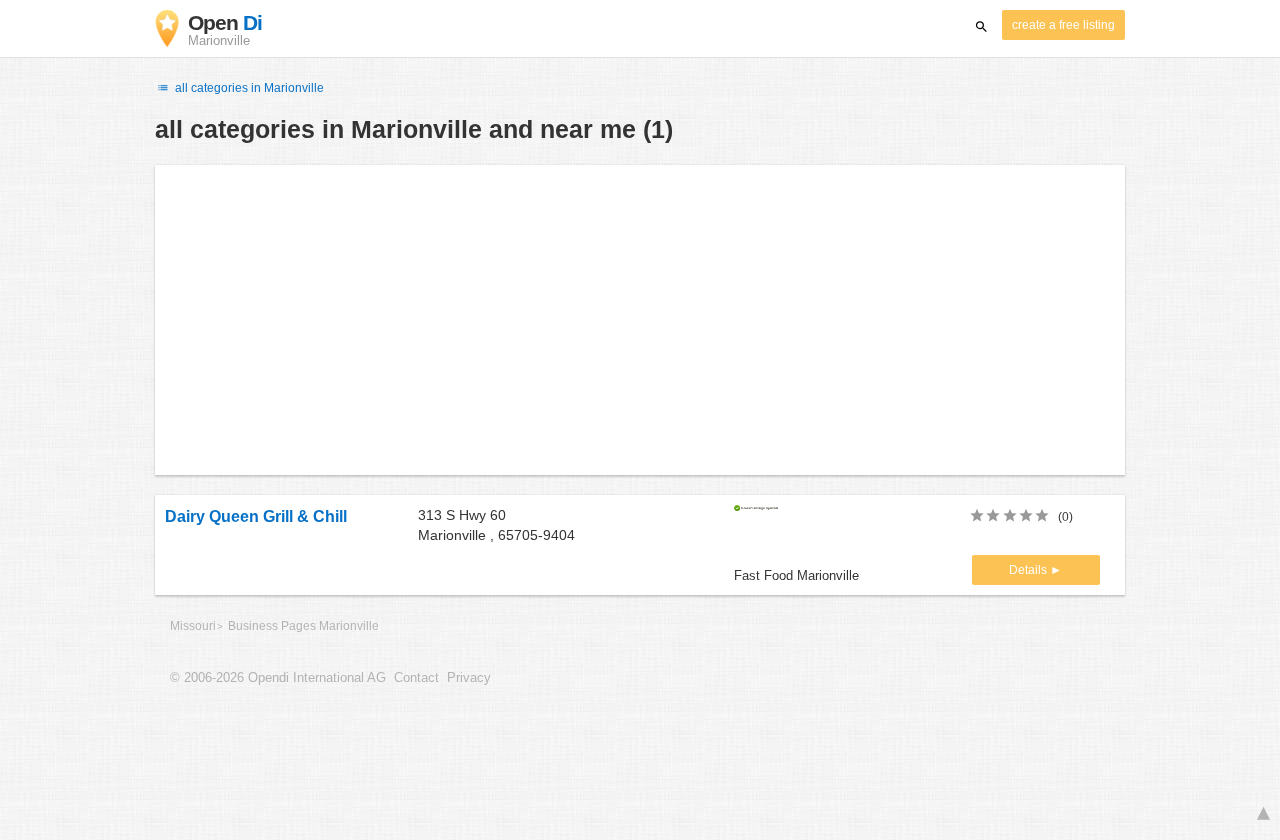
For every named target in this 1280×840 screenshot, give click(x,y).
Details (1029, 570)
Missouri (193, 626)
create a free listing (1063, 25)
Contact (416, 678)
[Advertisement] (640, 320)
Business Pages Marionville (303, 626)
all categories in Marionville (248, 88)
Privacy (469, 678)
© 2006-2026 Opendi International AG (278, 678)
